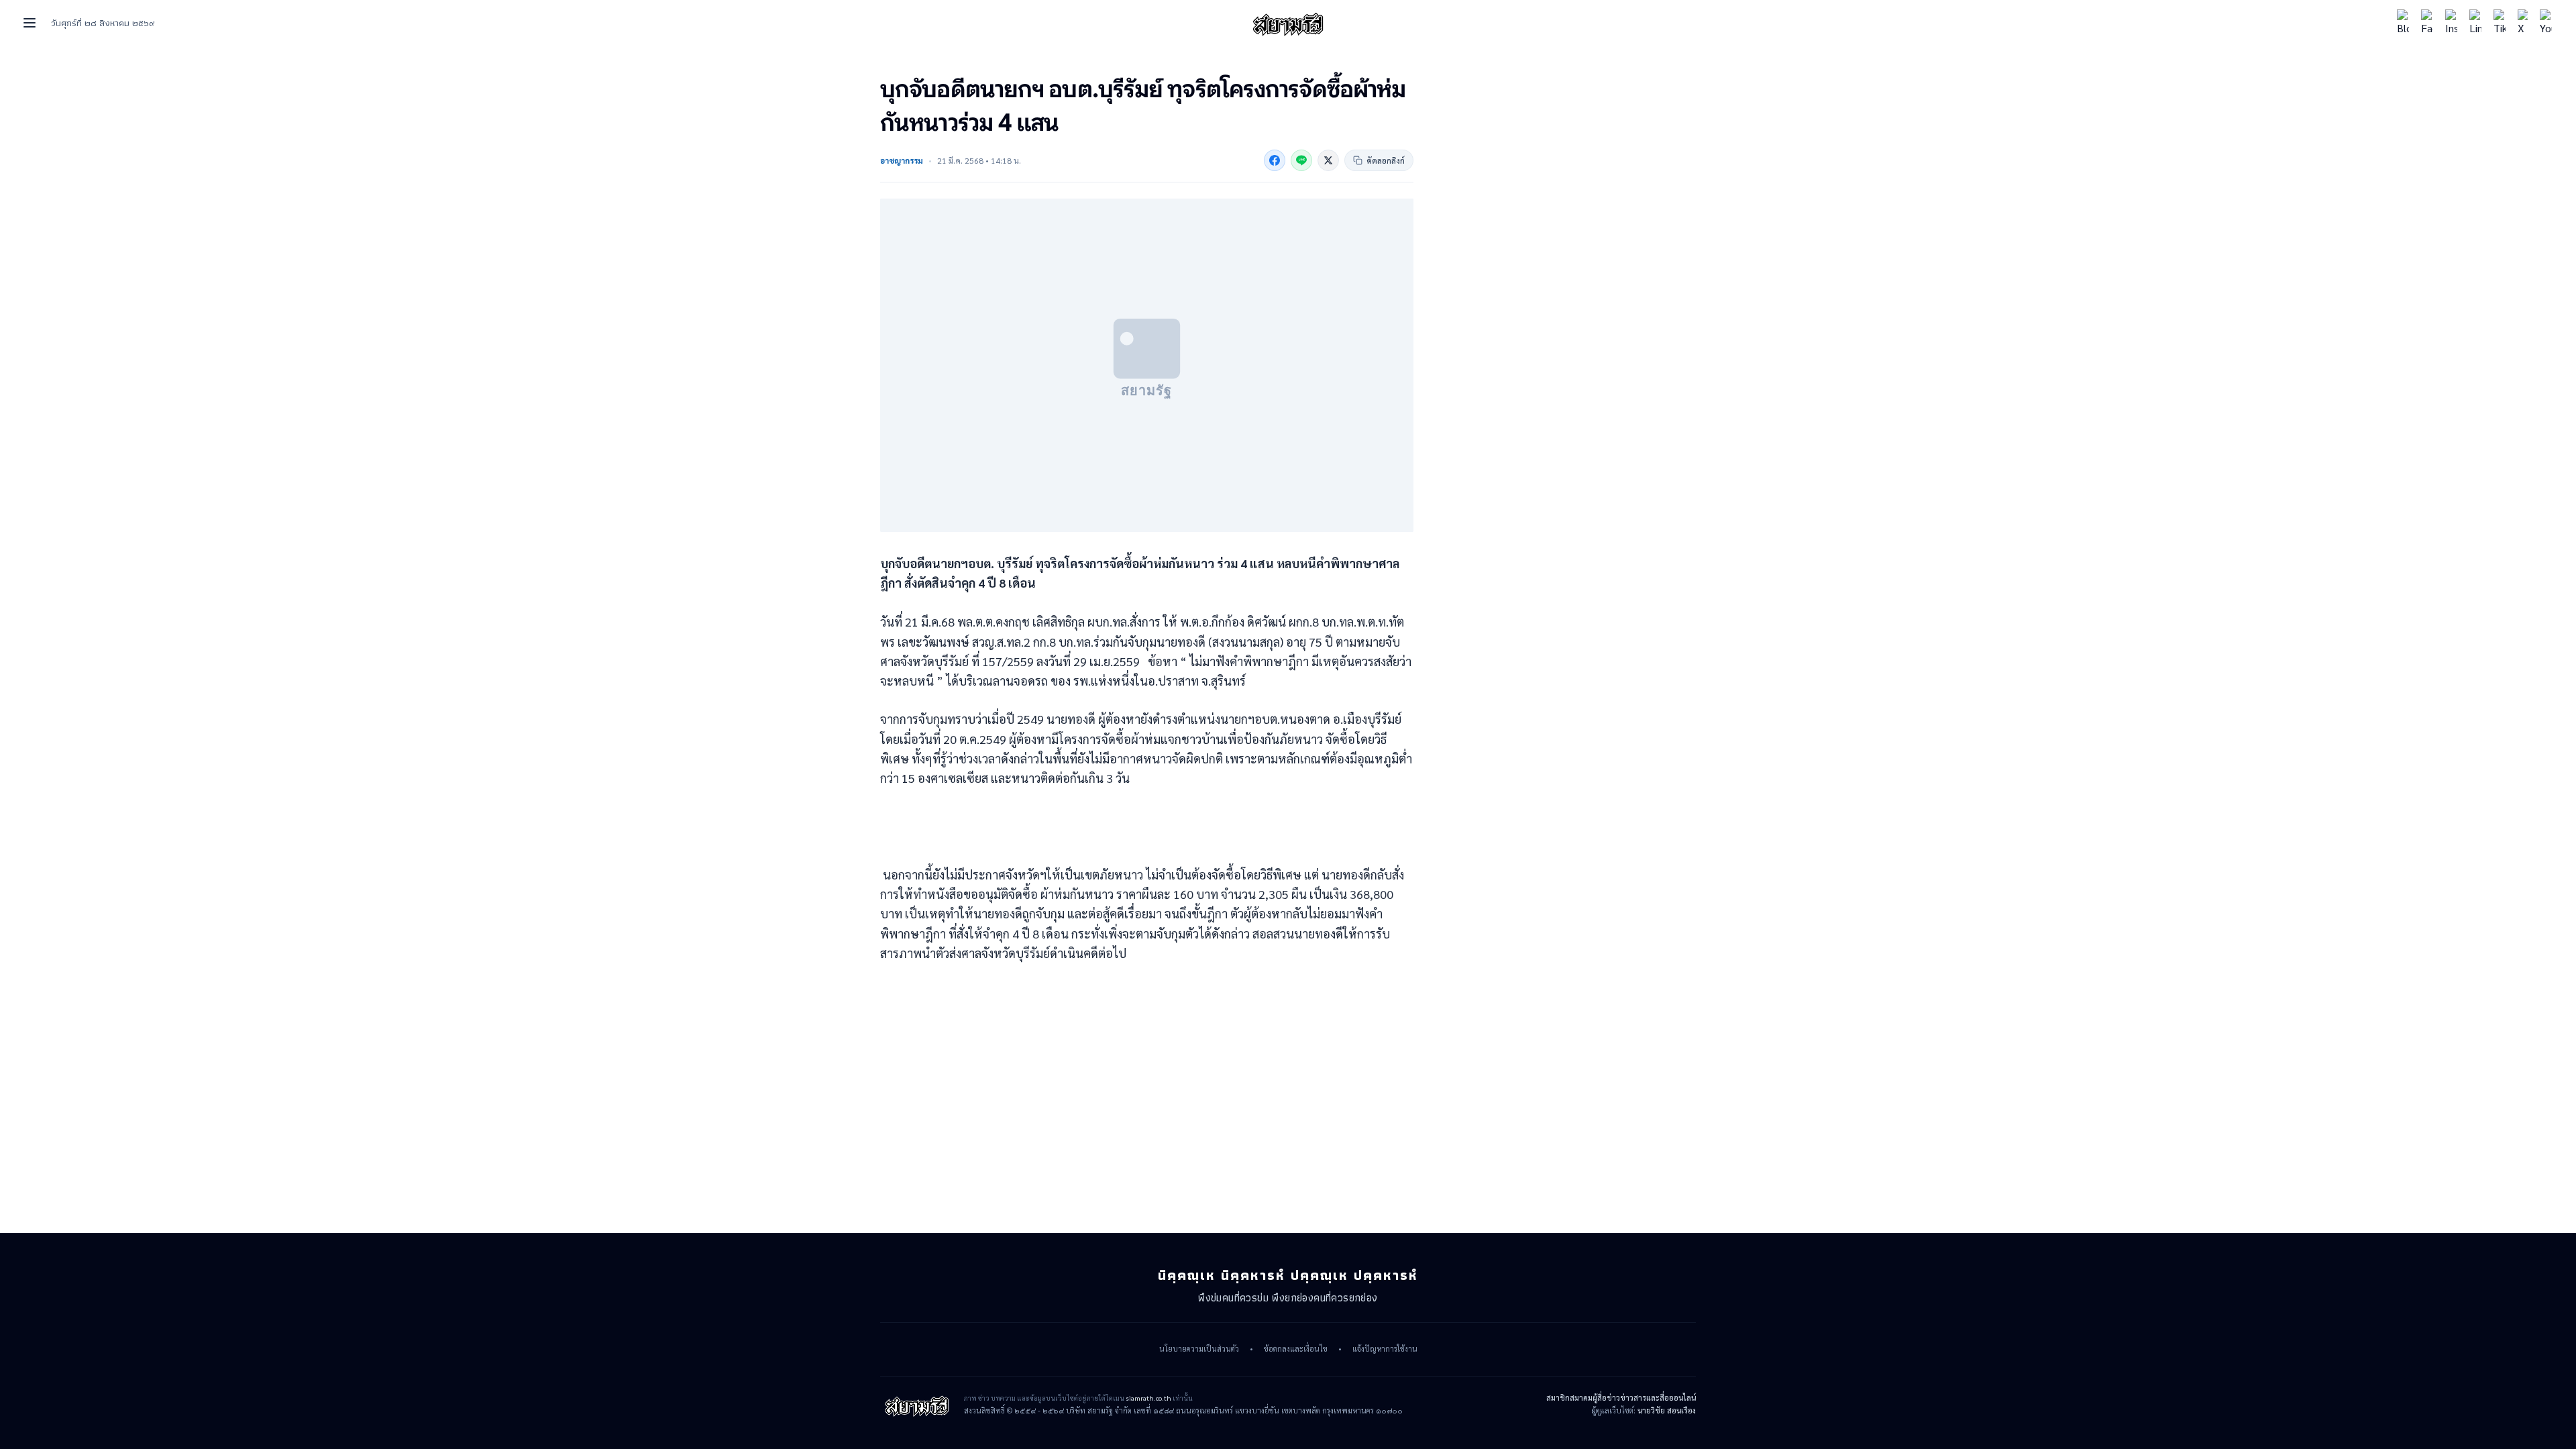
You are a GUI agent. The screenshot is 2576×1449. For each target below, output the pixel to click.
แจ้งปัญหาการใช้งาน (1385, 1349)
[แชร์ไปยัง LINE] (1301, 160)
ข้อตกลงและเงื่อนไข (1296, 1349)
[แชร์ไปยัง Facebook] (1275, 160)
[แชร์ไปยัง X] (1328, 160)
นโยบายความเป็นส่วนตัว (1199, 1349)
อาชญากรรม (902, 160)
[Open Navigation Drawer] (30, 23)
